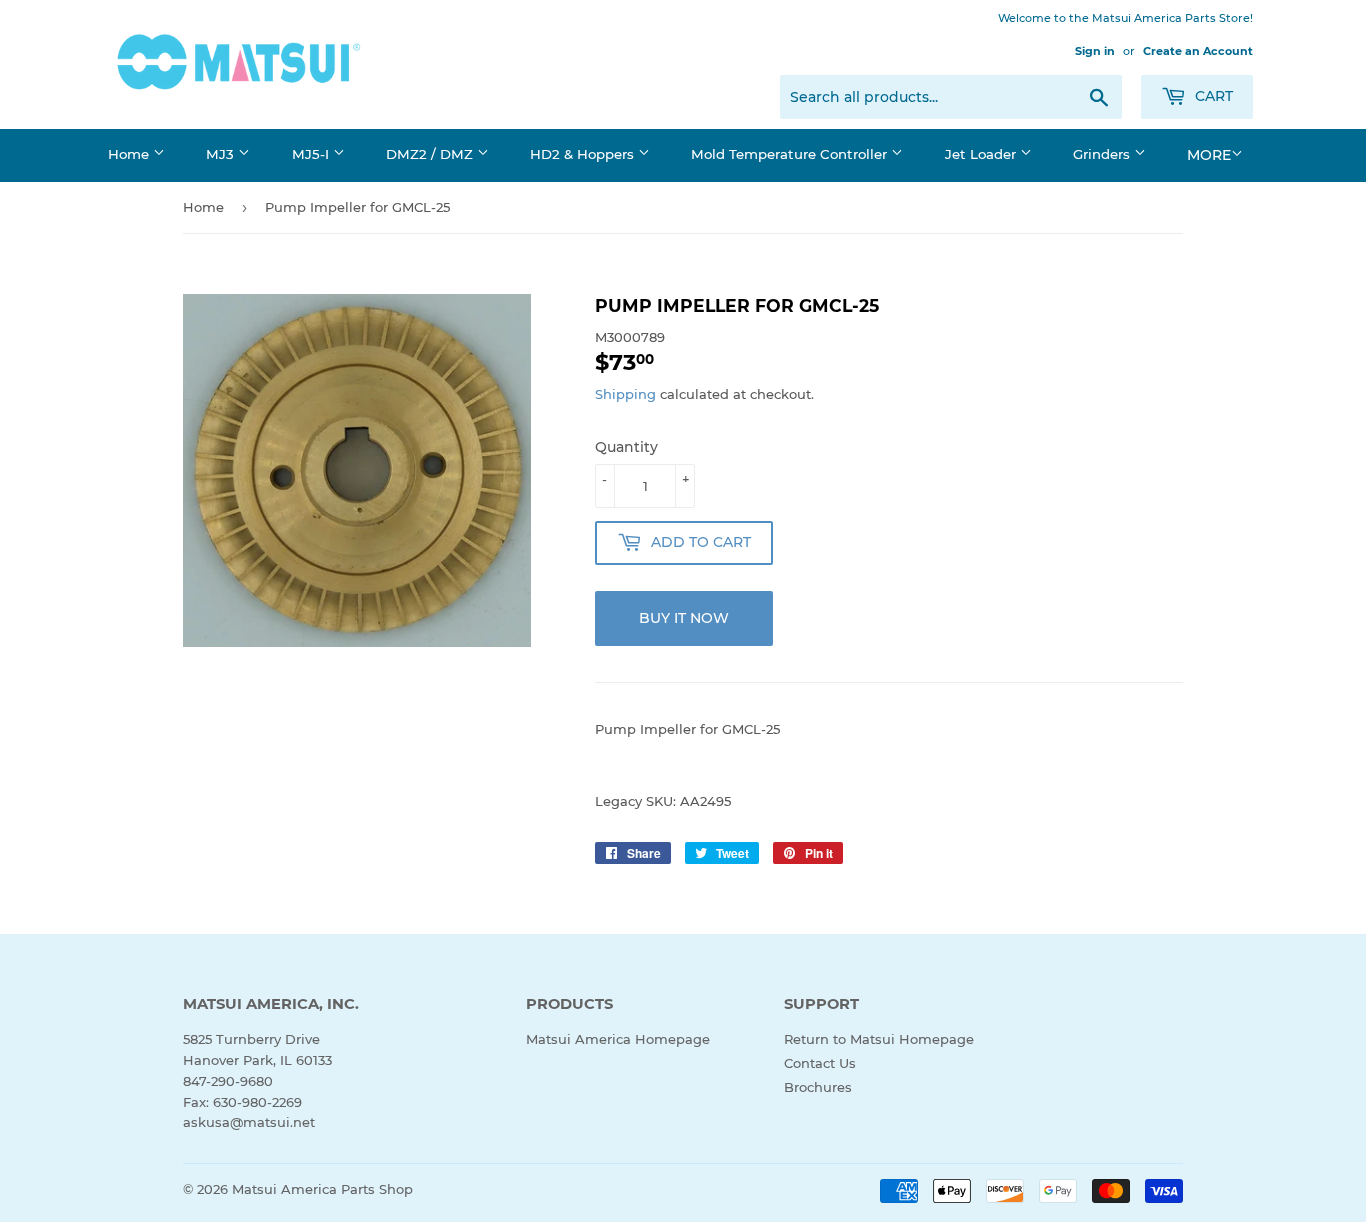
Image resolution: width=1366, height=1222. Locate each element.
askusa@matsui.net (249, 1122)
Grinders (1103, 154)
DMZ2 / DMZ (431, 154)
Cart (1212, 96)
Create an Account (1198, 51)
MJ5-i (312, 154)
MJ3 (222, 154)
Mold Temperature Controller (791, 154)
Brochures (818, 1087)
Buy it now (684, 618)
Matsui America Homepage (618, 1039)
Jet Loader (982, 154)
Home (130, 154)
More (1209, 155)
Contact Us (820, 1063)
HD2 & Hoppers (584, 154)
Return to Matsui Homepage (879, 1039)
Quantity (626, 447)
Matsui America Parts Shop (322, 1189)
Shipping (625, 394)
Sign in (1095, 51)
